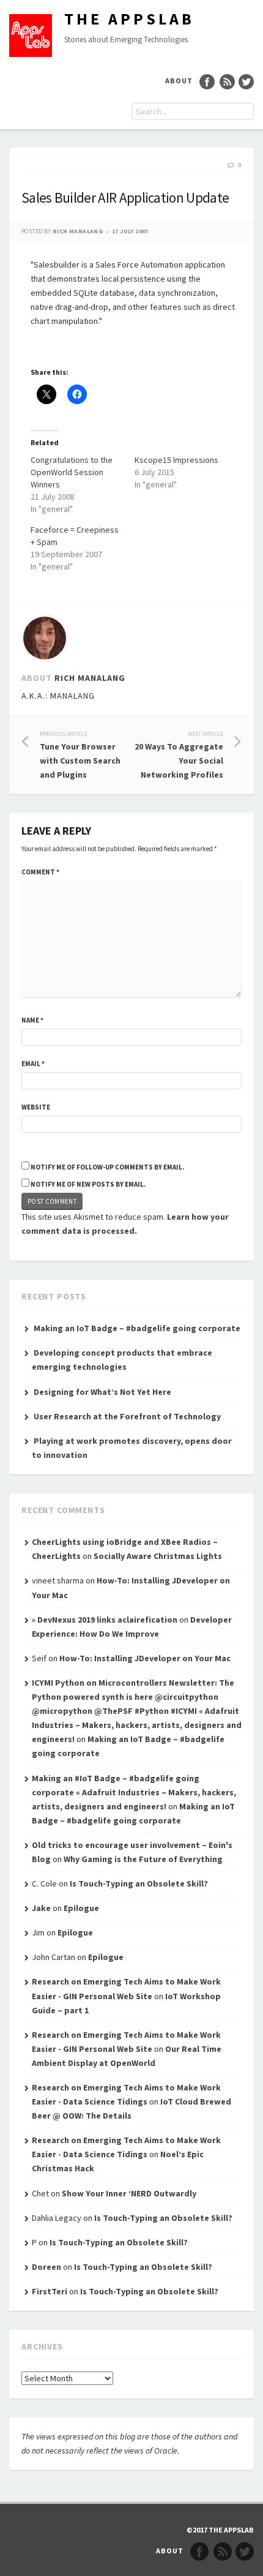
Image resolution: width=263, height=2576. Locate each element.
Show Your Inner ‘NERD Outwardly (129, 2193)
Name (32, 1020)
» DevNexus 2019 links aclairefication (105, 1620)
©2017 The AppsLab (220, 2530)
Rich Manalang (78, 231)
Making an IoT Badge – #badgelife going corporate (137, 1328)
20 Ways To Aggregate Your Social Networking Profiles (179, 755)
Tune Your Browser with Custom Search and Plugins (80, 755)
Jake (41, 1908)
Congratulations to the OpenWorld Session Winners (72, 472)
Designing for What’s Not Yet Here (102, 1392)
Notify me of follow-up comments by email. (107, 1167)
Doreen (46, 2267)
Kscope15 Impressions (176, 460)
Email (33, 1064)
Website (36, 1107)
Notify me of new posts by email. (88, 1184)
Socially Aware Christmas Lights (158, 1556)
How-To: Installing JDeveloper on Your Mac (145, 1658)
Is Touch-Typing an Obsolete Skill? (139, 1883)
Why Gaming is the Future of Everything (143, 1859)
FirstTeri (50, 2291)
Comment (40, 872)
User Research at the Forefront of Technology (127, 1416)
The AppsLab (129, 19)
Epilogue (81, 1908)
